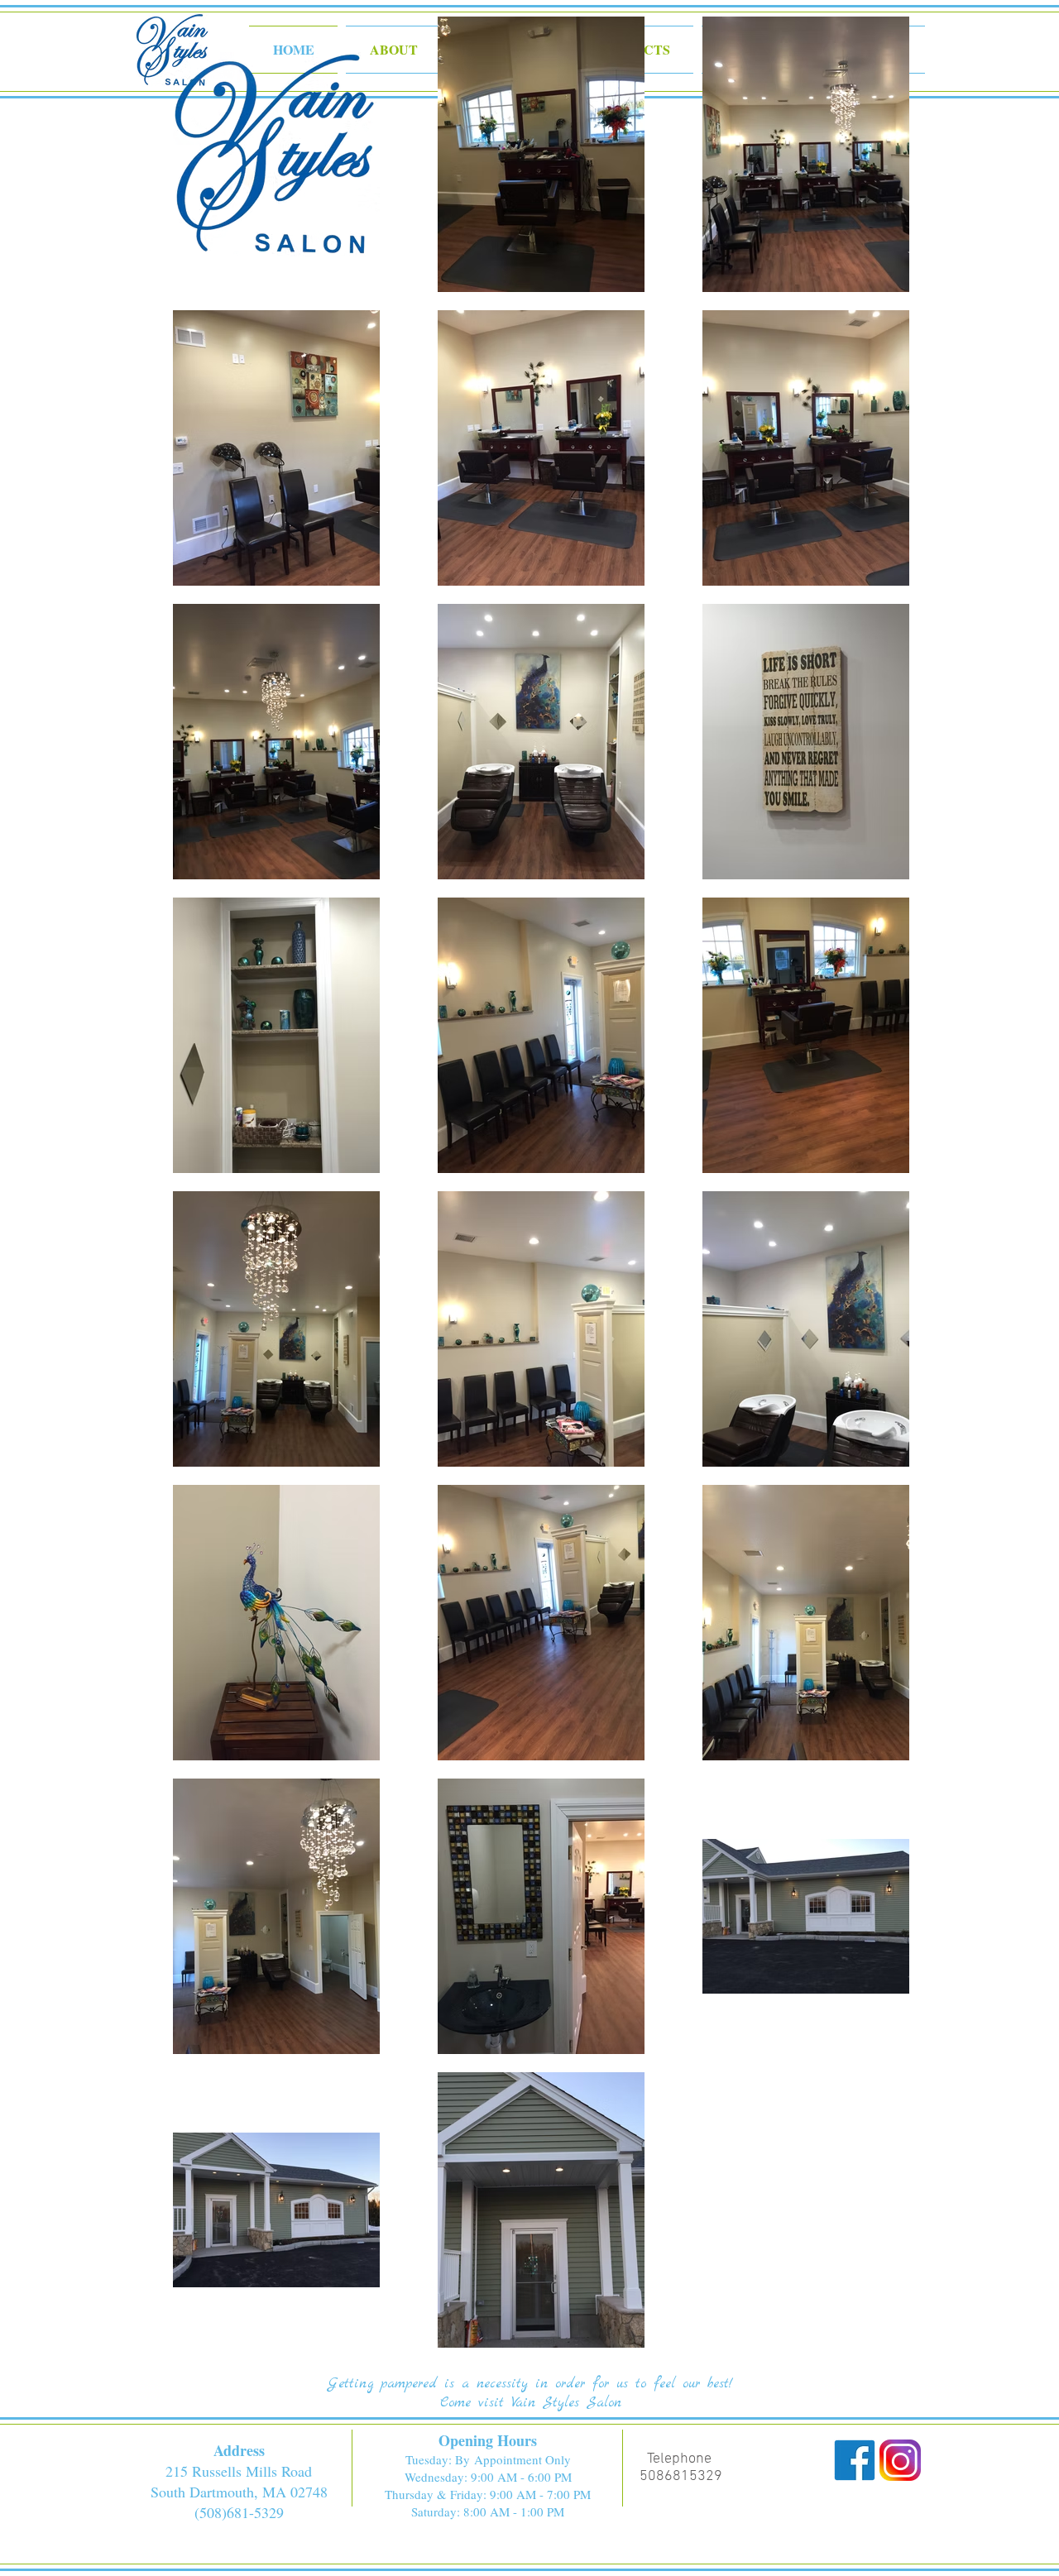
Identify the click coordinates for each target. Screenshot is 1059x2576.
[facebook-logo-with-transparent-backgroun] (855, 2460)
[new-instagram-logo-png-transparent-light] (900, 2460)
